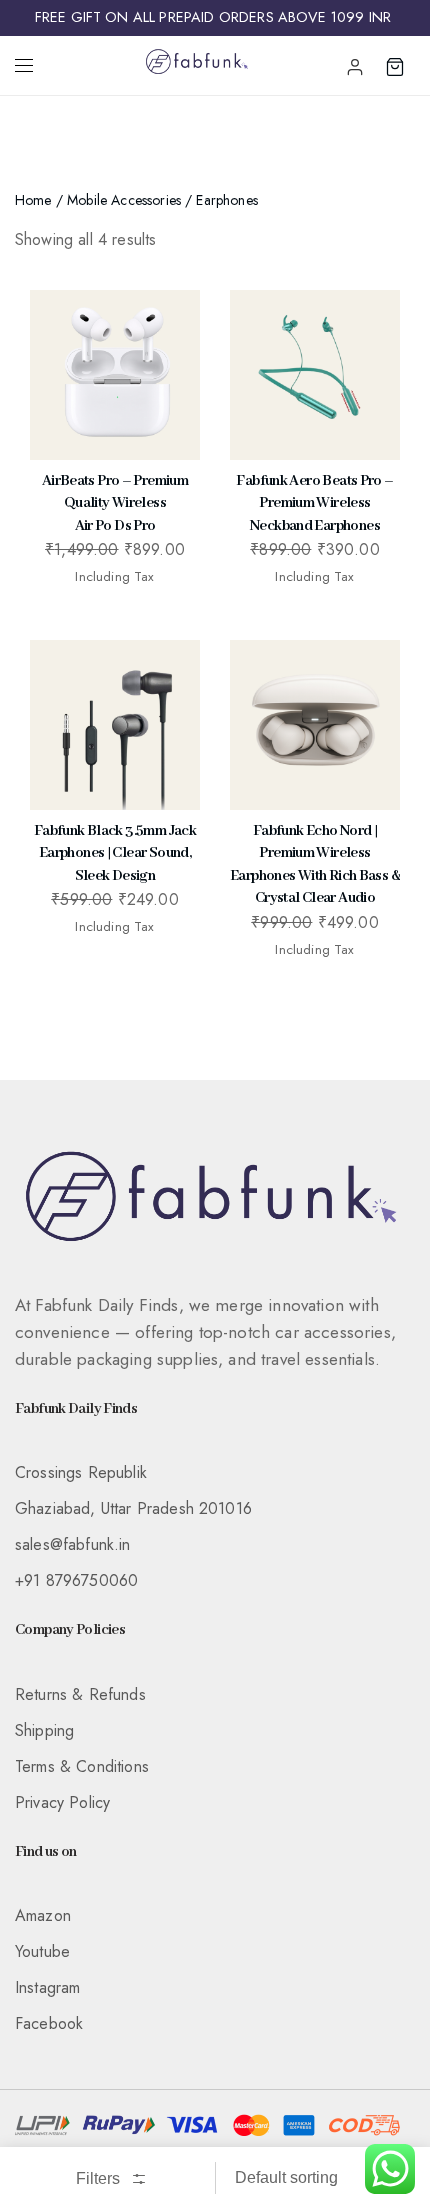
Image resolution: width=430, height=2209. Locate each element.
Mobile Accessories (124, 200)
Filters (100, 2178)
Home (33, 200)
